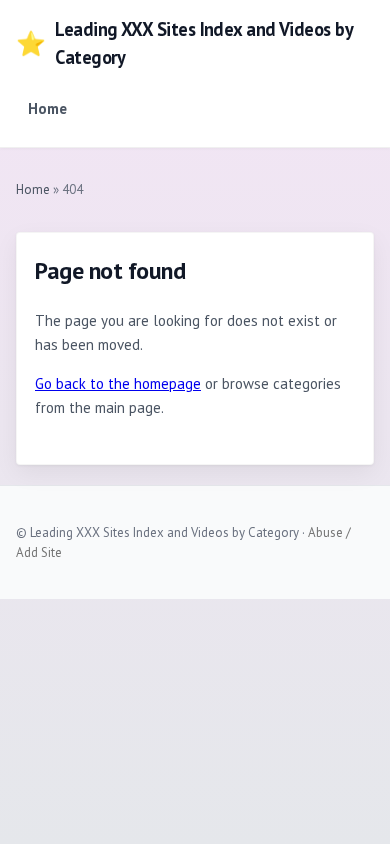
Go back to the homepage (118, 383)
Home (47, 108)
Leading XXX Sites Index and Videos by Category (184, 43)
